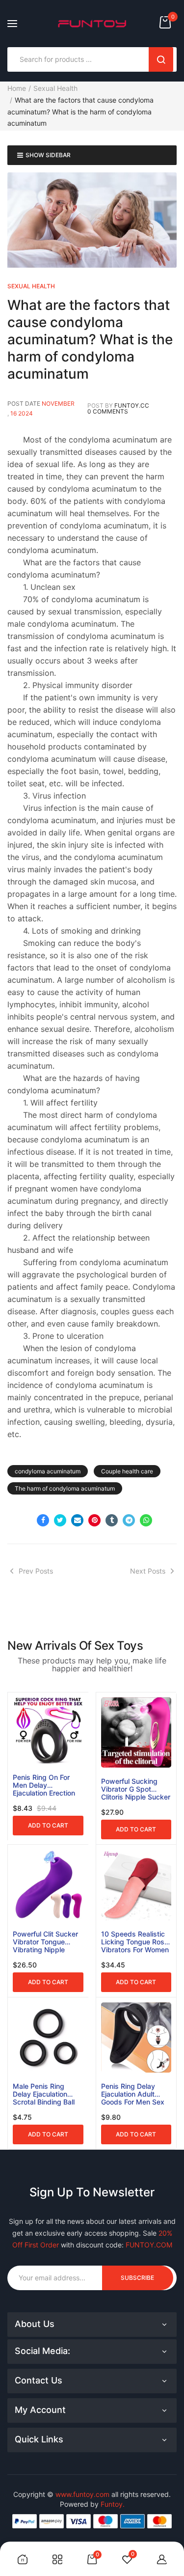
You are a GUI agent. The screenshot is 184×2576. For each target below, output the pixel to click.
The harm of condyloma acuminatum (65, 1488)
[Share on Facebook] (43, 1520)
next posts (148, 1571)
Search (161, 59)
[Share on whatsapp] (146, 1520)
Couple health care (127, 1471)
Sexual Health (55, 88)
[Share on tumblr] (112, 1520)
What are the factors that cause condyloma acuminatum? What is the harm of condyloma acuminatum (90, 339)
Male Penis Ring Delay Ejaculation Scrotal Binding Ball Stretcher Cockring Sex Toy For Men (44, 2094)
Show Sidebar (48, 155)
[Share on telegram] (129, 1520)
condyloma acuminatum (48, 1471)
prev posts (36, 1571)
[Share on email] (77, 1520)
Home (17, 88)
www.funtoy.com (82, 2494)
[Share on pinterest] (94, 1520)
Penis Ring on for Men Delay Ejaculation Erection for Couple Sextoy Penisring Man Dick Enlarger (44, 1785)
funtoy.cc (132, 405)
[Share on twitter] (60, 1520)
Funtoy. (113, 2504)
